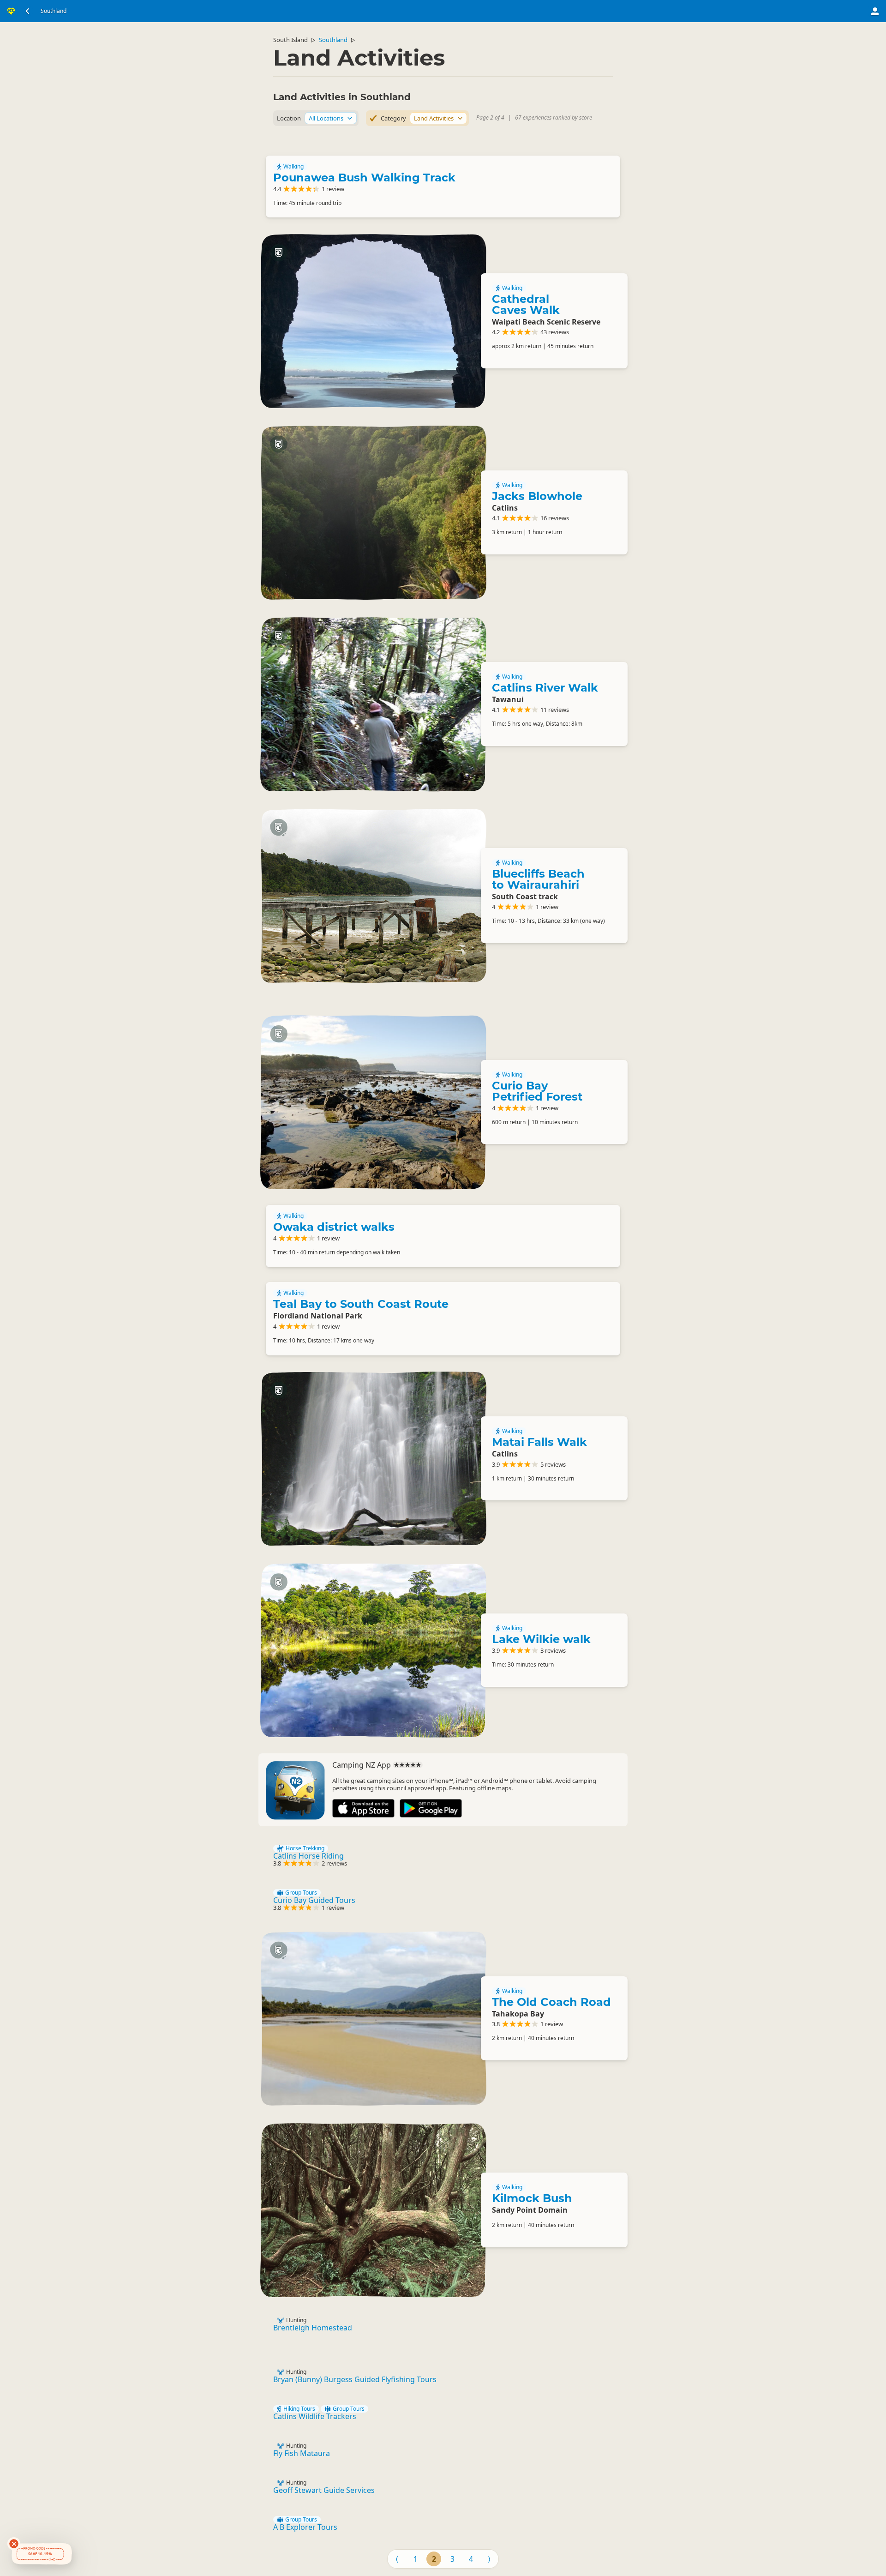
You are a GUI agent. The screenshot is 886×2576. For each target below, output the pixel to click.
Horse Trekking (305, 1848)
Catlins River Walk (545, 688)
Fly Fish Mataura (302, 2453)
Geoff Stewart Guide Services (324, 2490)
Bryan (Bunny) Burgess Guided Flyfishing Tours (355, 2379)
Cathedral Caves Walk (526, 304)
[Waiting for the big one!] (373, 512)
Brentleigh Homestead (313, 2328)
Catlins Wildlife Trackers (315, 2416)
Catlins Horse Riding (308, 1856)
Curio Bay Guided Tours (314, 1900)
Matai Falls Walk (539, 1442)
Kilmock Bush (532, 2198)
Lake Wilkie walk (541, 1639)
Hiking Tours (299, 2409)
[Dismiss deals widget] (14, 2544)
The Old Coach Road (551, 2002)
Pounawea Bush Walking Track (364, 178)
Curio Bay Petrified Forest (537, 1091)
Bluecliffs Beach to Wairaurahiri (538, 879)
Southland (333, 40)
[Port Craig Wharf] (373, 895)
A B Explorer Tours (305, 2527)
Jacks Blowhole (537, 496)
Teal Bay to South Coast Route (361, 1304)
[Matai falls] (373, 1459)
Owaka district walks (334, 1227)
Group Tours (301, 1893)
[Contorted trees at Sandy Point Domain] (373, 2210)
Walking (293, 167)
